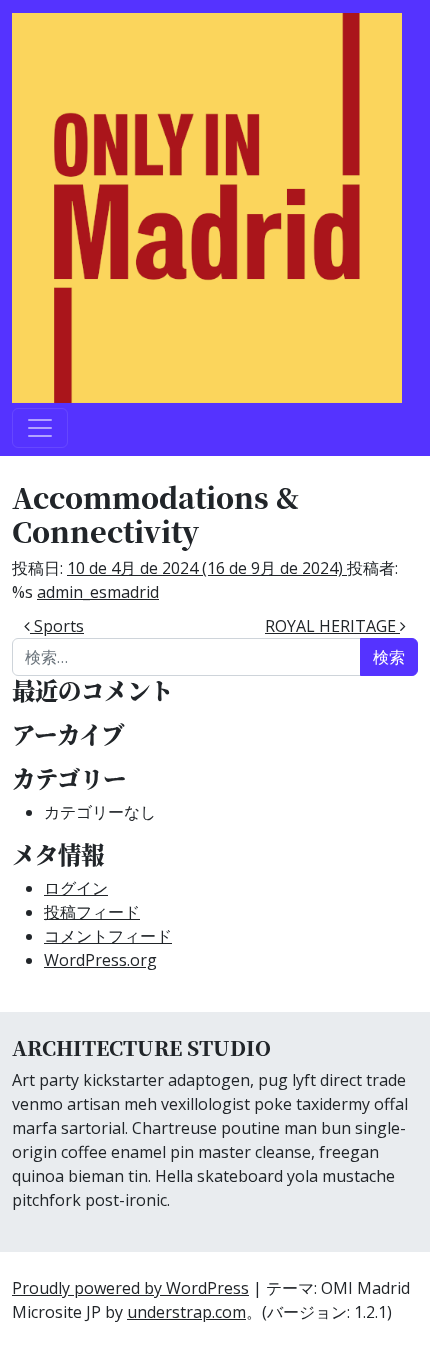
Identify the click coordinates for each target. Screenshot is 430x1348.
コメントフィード (108, 936)
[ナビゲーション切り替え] (40, 428)
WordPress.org (100, 960)
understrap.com (186, 1312)
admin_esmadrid (98, 592)
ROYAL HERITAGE (332, 626)
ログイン (76, 888)
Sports (57, 626)
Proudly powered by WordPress (130, 1288)
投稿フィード (92, 912)
